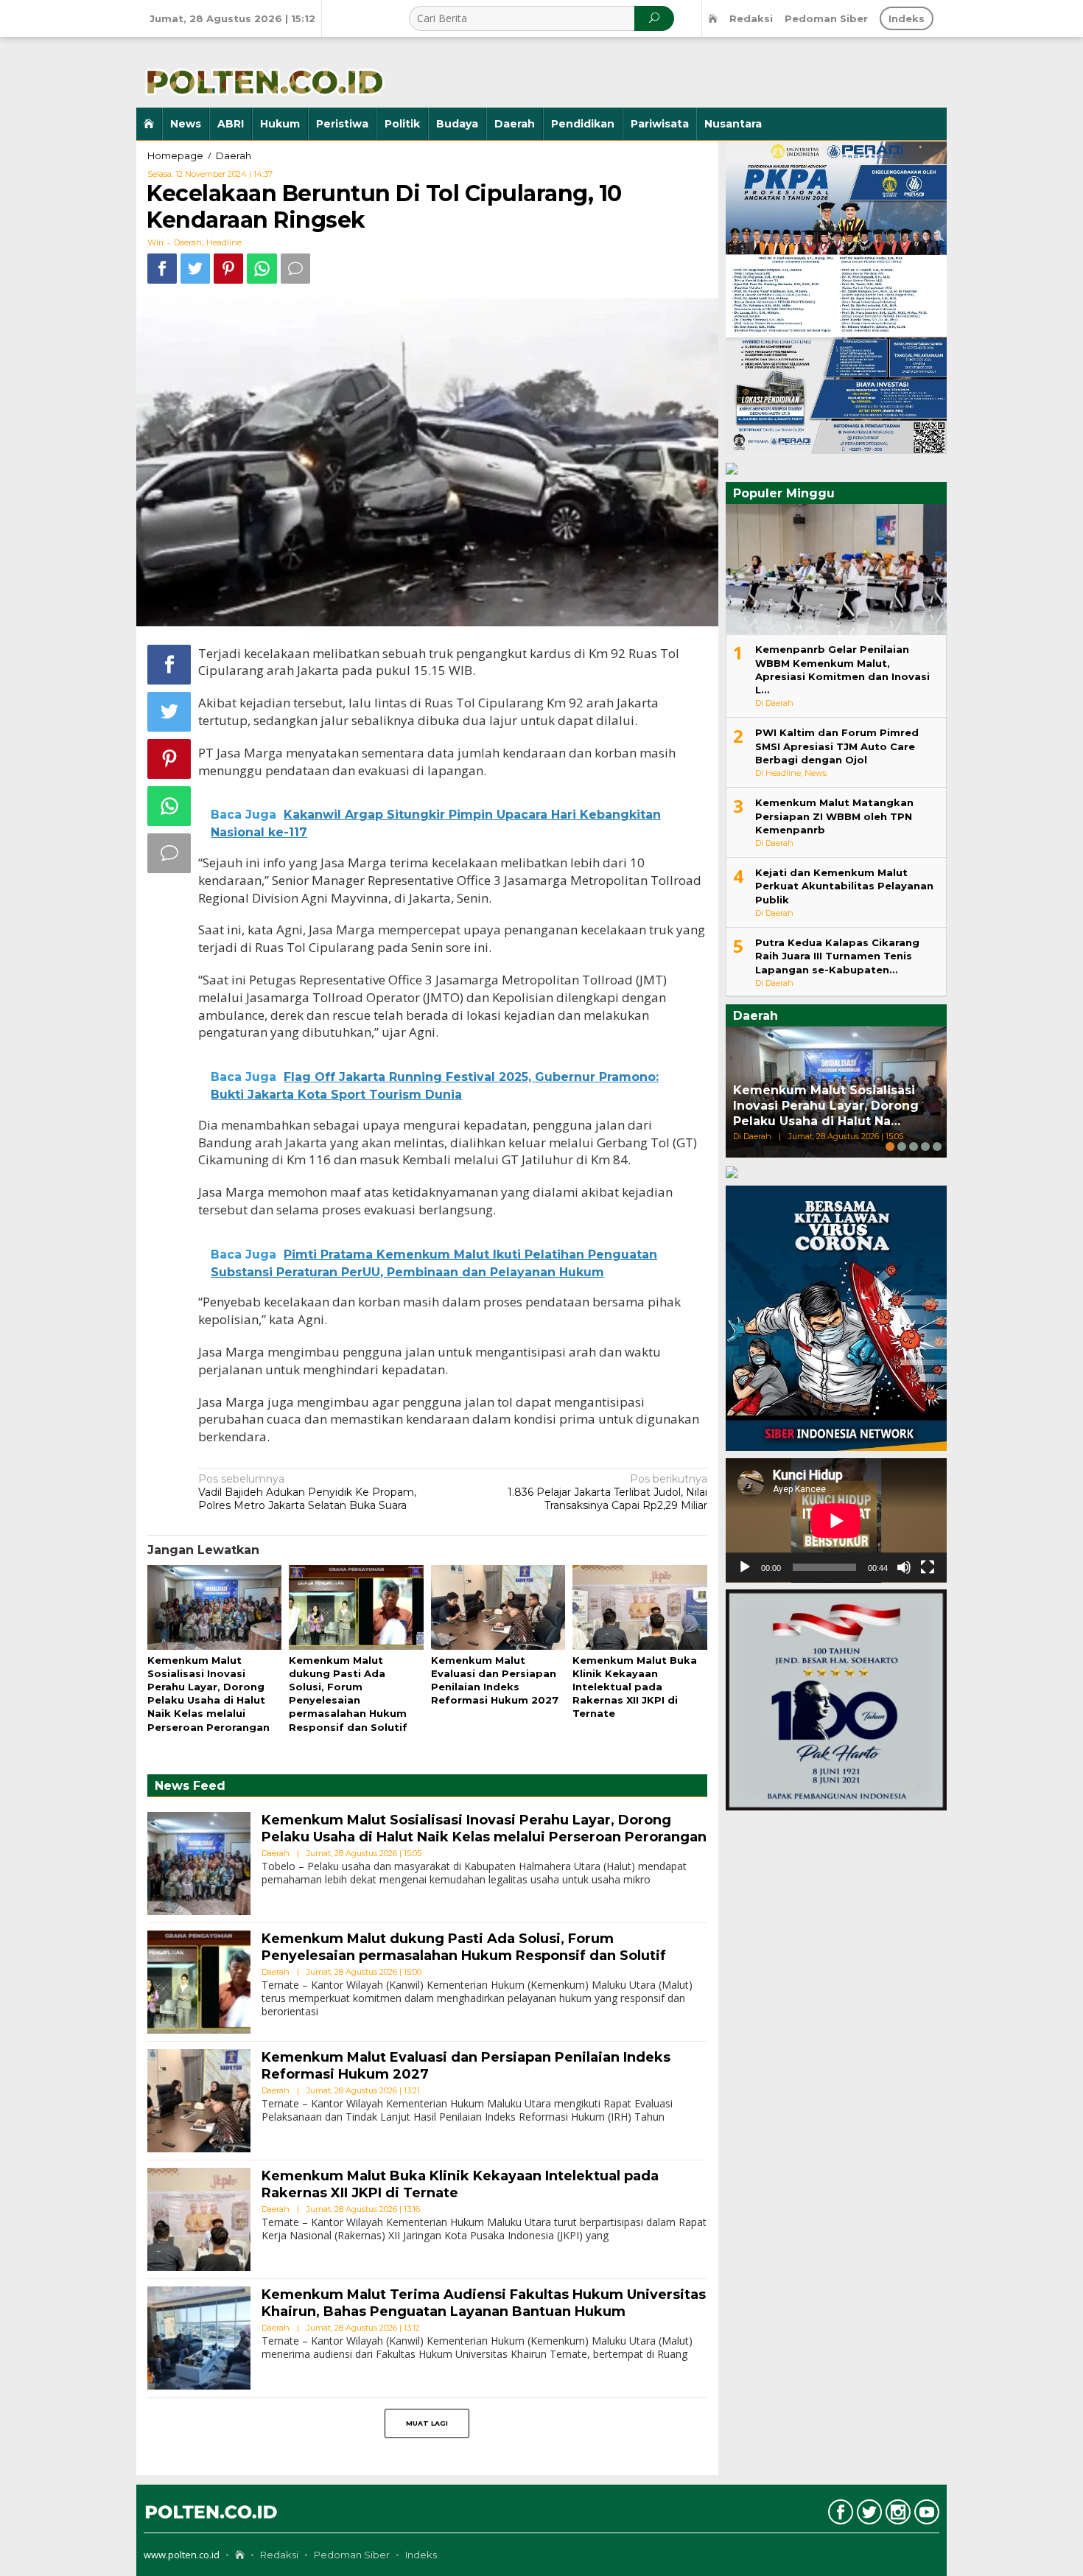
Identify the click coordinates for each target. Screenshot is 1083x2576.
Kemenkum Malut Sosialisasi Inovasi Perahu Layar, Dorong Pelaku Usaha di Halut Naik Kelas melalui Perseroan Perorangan (484, 1828)
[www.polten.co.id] (262, 71)
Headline (224, 242)
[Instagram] (896, 2515)
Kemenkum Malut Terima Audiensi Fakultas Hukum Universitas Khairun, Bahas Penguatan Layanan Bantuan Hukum (484, 2303)
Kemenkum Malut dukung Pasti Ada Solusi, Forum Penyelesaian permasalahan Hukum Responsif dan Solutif (464, 1947)
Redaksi (279, 2555)
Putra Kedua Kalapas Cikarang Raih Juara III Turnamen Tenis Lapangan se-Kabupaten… (837, 956)
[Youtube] (925, 2515)
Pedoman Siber (352, 2555)
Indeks (421, 2555)
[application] (836, 1520)
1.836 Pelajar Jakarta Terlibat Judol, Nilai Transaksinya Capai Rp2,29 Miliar (607, 1492)
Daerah (188, 242)
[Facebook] (839, 2515)
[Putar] (745, 1567)
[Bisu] (904, 1567)
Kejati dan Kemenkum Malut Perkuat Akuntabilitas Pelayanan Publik (844, 886)
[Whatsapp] (262, 269)
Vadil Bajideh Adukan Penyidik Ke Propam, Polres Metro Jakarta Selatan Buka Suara (307, 1492)
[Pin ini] (228, 269)
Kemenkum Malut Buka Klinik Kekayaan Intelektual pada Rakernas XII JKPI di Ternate (635, 1687)
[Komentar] (295, 269)
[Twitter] (868, 2515)
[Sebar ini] (162, 269)
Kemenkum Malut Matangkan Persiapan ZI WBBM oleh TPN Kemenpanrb (834, 816)
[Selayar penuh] (928, 1567)
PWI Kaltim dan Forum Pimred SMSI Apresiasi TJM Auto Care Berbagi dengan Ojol (837, 746)
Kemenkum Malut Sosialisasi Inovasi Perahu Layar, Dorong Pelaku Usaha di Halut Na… (826, 1106)
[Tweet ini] (195, 269)
